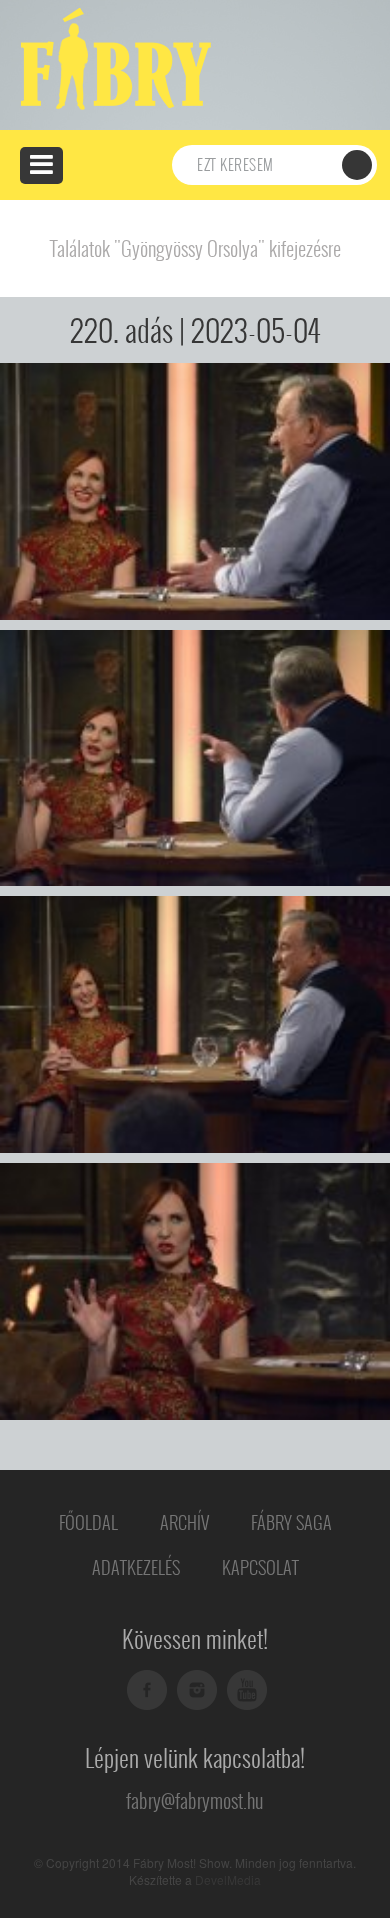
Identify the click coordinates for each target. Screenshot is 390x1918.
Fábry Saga (291, 1522)
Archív (184, 1522)
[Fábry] (112, 57)
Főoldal (88, 1522)
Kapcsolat (260, 1567)
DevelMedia (228, 1879)
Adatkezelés (136, 1567)
